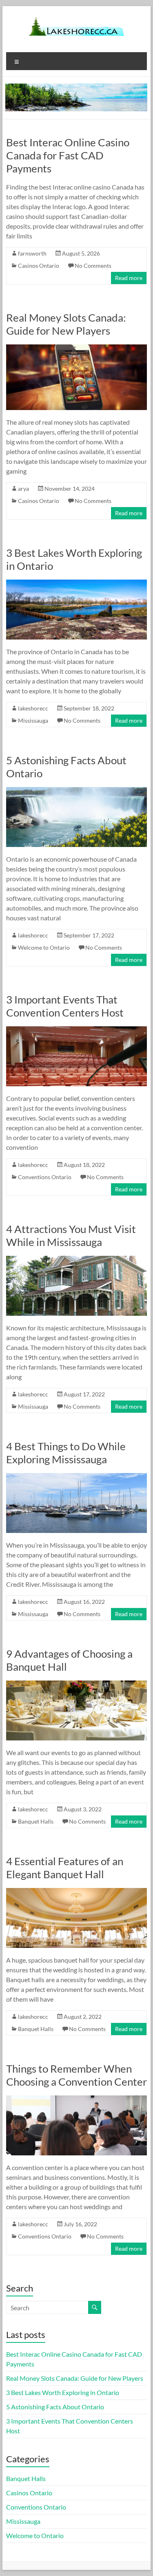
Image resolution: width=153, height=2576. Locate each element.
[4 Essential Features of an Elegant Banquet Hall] (77, 1892)
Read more (129, 278)
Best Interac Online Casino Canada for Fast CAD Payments (68, 155)
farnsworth (32, 253)
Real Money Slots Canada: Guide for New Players (66, 324)
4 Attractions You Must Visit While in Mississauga (71, 1235)
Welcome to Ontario (44, 947)
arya (23, 489)
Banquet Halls (36, 1821)
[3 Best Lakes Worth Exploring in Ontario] (77, 583)
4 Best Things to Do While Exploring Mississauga (66, 1453)
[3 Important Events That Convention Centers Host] (77, 1030)
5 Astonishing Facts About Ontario (55, 2407)
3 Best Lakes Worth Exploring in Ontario (63, 2392)
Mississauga (33, 720)
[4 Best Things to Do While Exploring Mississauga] (77, 1477)
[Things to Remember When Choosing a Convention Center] (77, 2099)
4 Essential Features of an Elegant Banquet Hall (65, 1868)
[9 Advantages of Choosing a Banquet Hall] (77, 1684)
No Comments (93, 266)
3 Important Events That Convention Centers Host (65, 1006)
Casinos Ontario (39, 266)
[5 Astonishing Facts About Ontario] (77, 791)
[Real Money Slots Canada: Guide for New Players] (77, 348)
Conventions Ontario (45, 1177)
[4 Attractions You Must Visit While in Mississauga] (77, 1260)
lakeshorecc (33, 708)
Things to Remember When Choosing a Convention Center (76, 2075)
